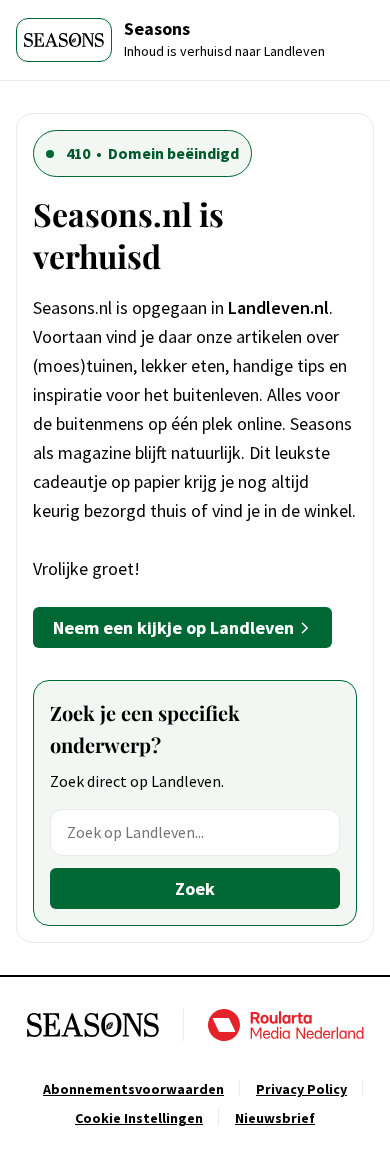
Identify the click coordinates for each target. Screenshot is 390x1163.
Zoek (195, 888)
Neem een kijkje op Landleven (173, 627)
